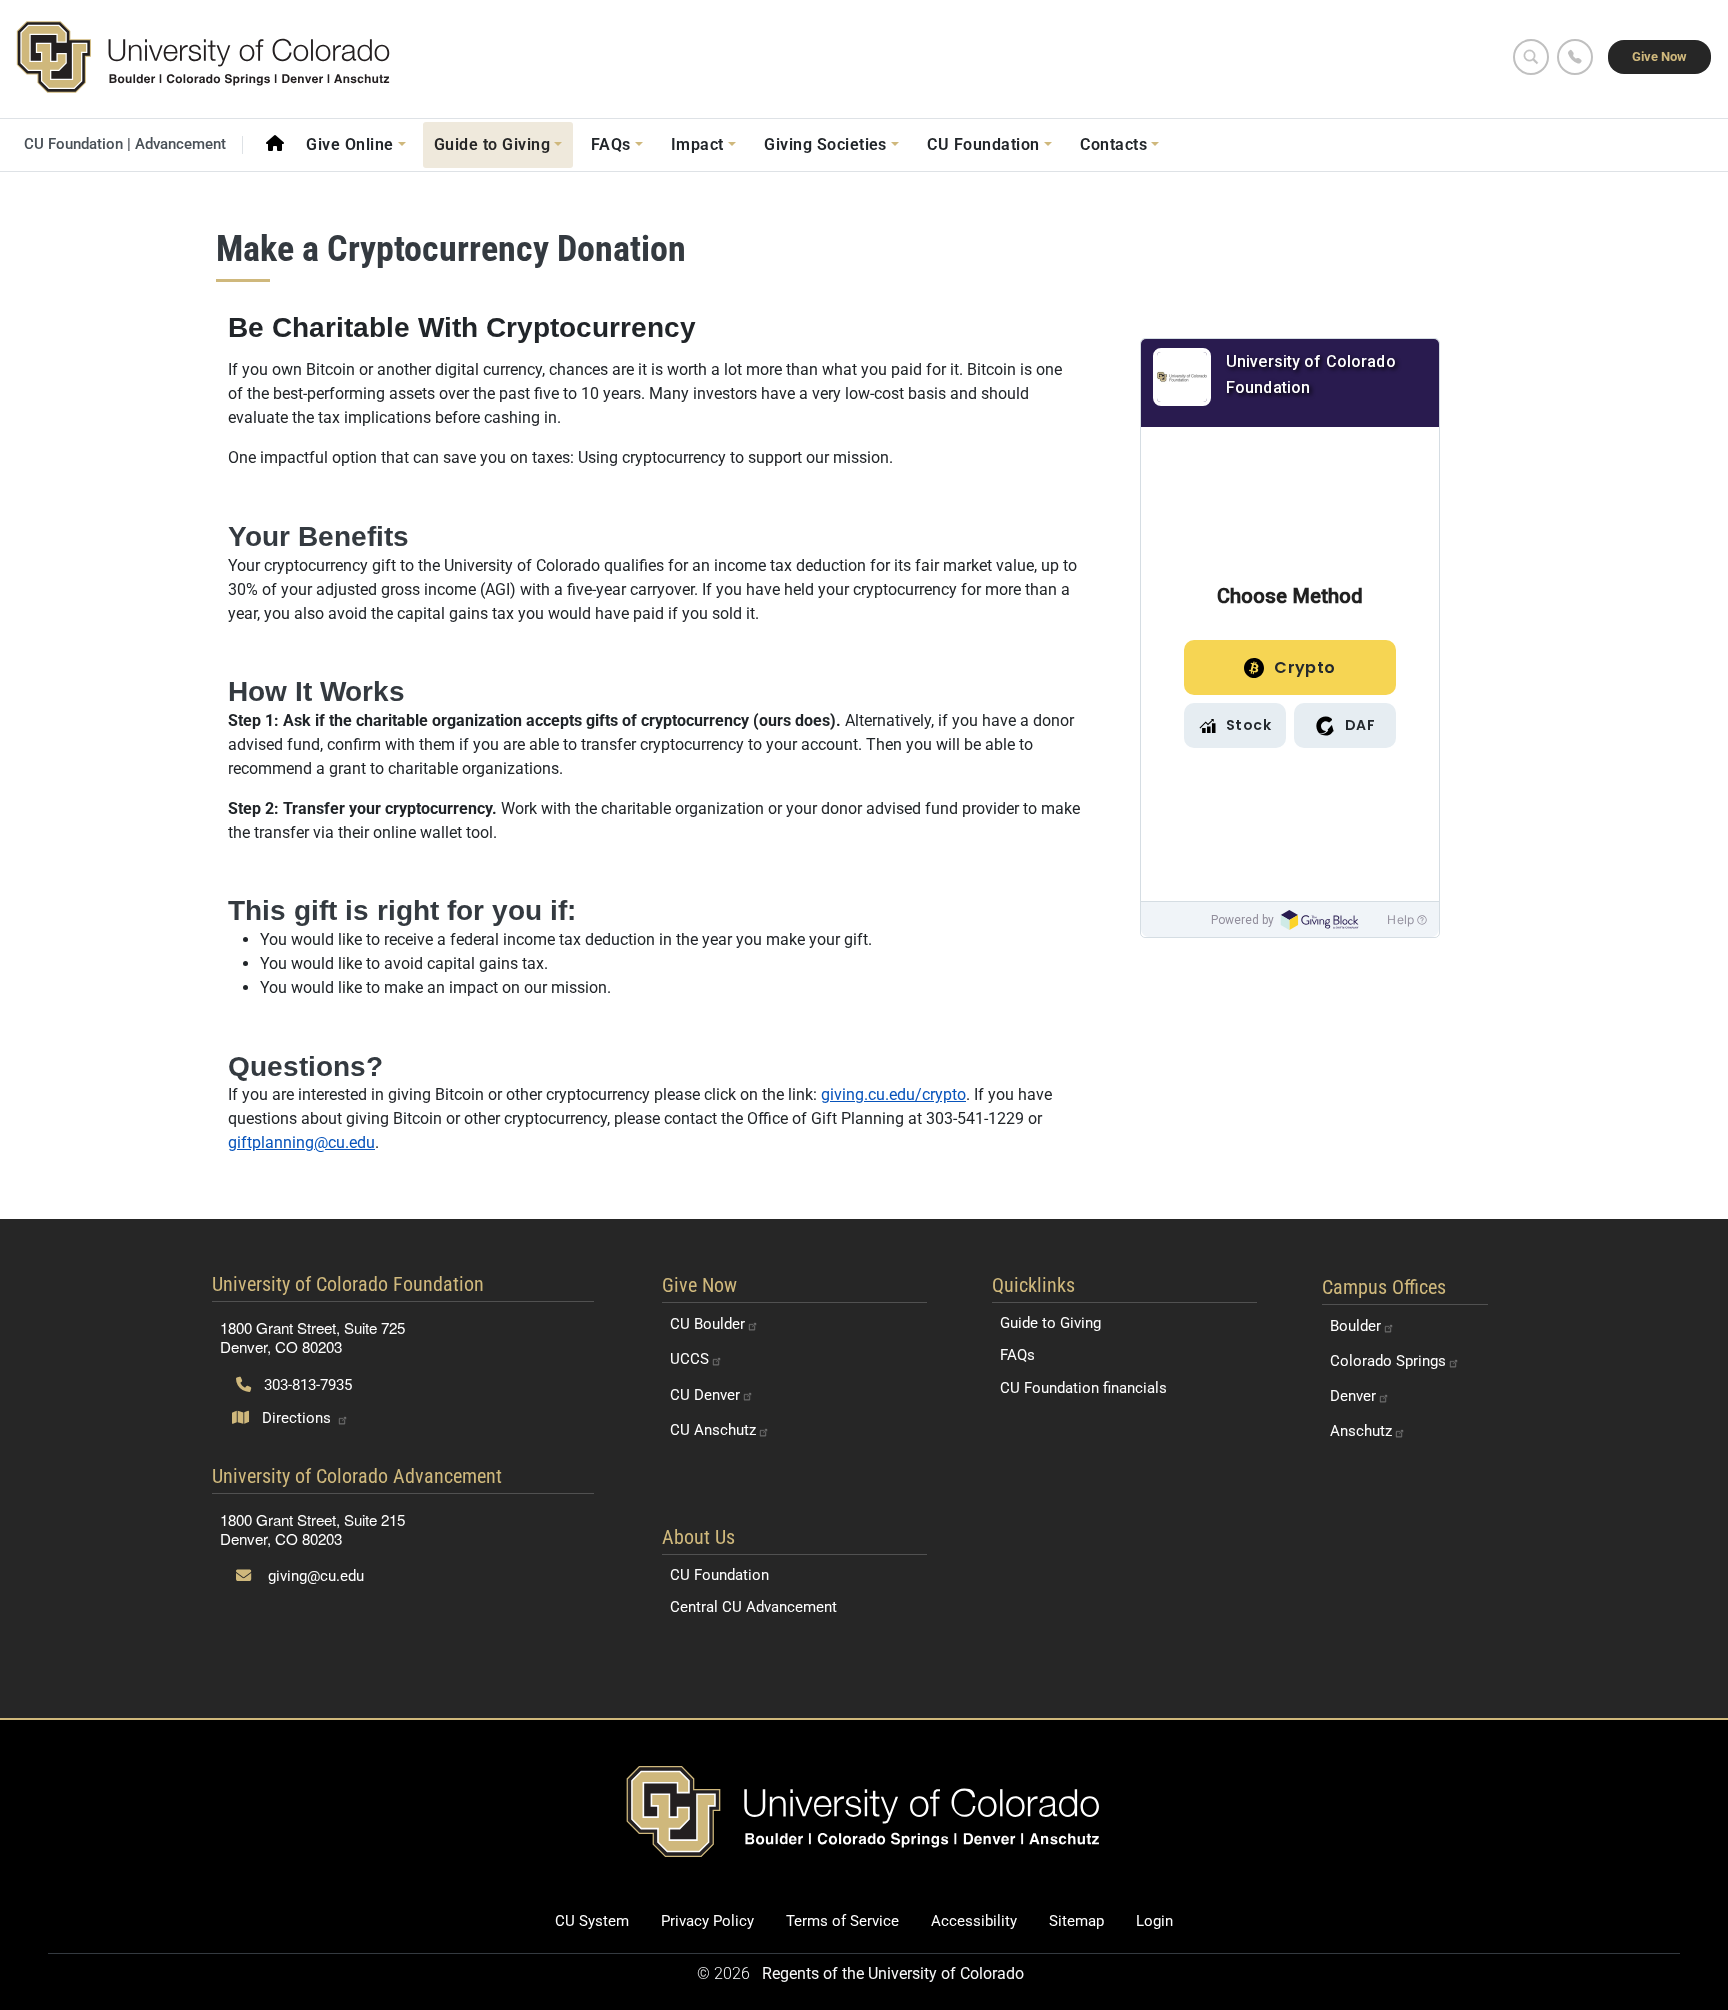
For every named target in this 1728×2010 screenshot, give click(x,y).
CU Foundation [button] (983, 144)
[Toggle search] (1531, 57)
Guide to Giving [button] (492, 144)
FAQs (1017, 1355)
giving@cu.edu (314, 1576)
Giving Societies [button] (825, 144)
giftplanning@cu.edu (301, 1142)
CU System (592, 1921)
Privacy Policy (707, 1921)
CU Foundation (719, 1575)
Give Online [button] (349, 144)
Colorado (1388, 1361)
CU (707, 1324)
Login (1154, 1921)
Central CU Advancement (753, 1607)
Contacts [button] (1113, 144)
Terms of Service (842, 1921)
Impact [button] (697, 144)
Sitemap (1076, 1921)
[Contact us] (1575, 57)
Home (275, 143)
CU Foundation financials (1083, 1388)
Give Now (1659, 56)
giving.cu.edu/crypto (893, 1094)
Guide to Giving (1050, 1323)
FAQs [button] (611, 144)
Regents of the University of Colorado (893, 1973)
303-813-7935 (306, 1385)
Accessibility (974, 1921)
